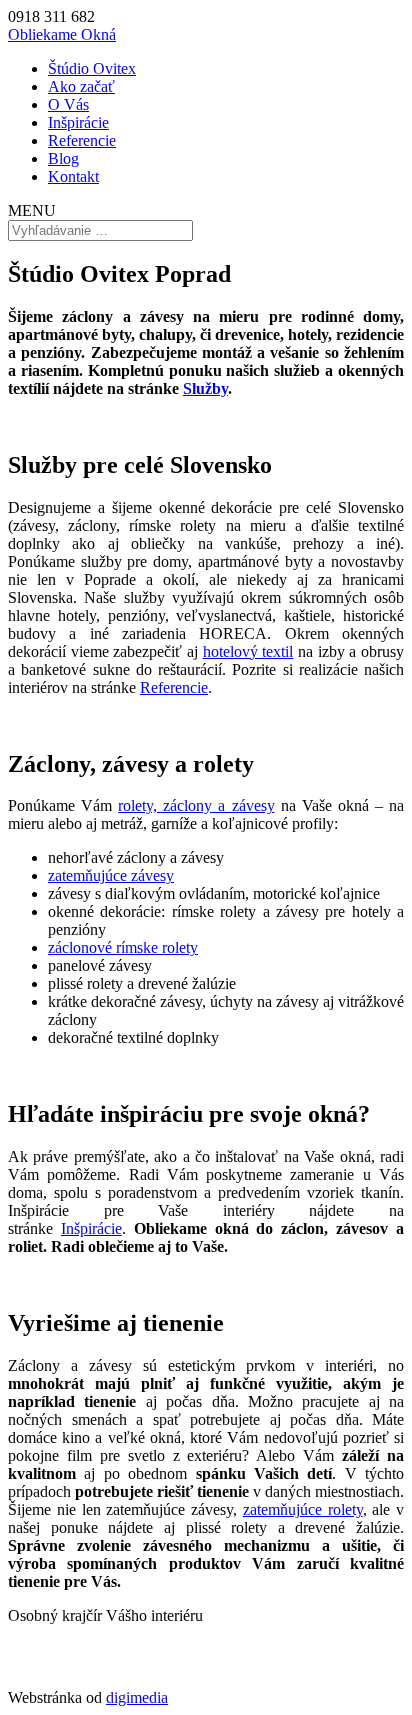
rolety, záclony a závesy (196, 805)
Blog (63, 158)
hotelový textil (248, 651)
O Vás (68, 104)
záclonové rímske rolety (123, 947)
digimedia (137, 1697)
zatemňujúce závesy (111, 875)
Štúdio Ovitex (92, 68)
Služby (205, 388)
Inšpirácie (78, 122)
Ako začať (81, 86)
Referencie (82, 140)
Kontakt (73, 176)
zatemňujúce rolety (303, 1509)
